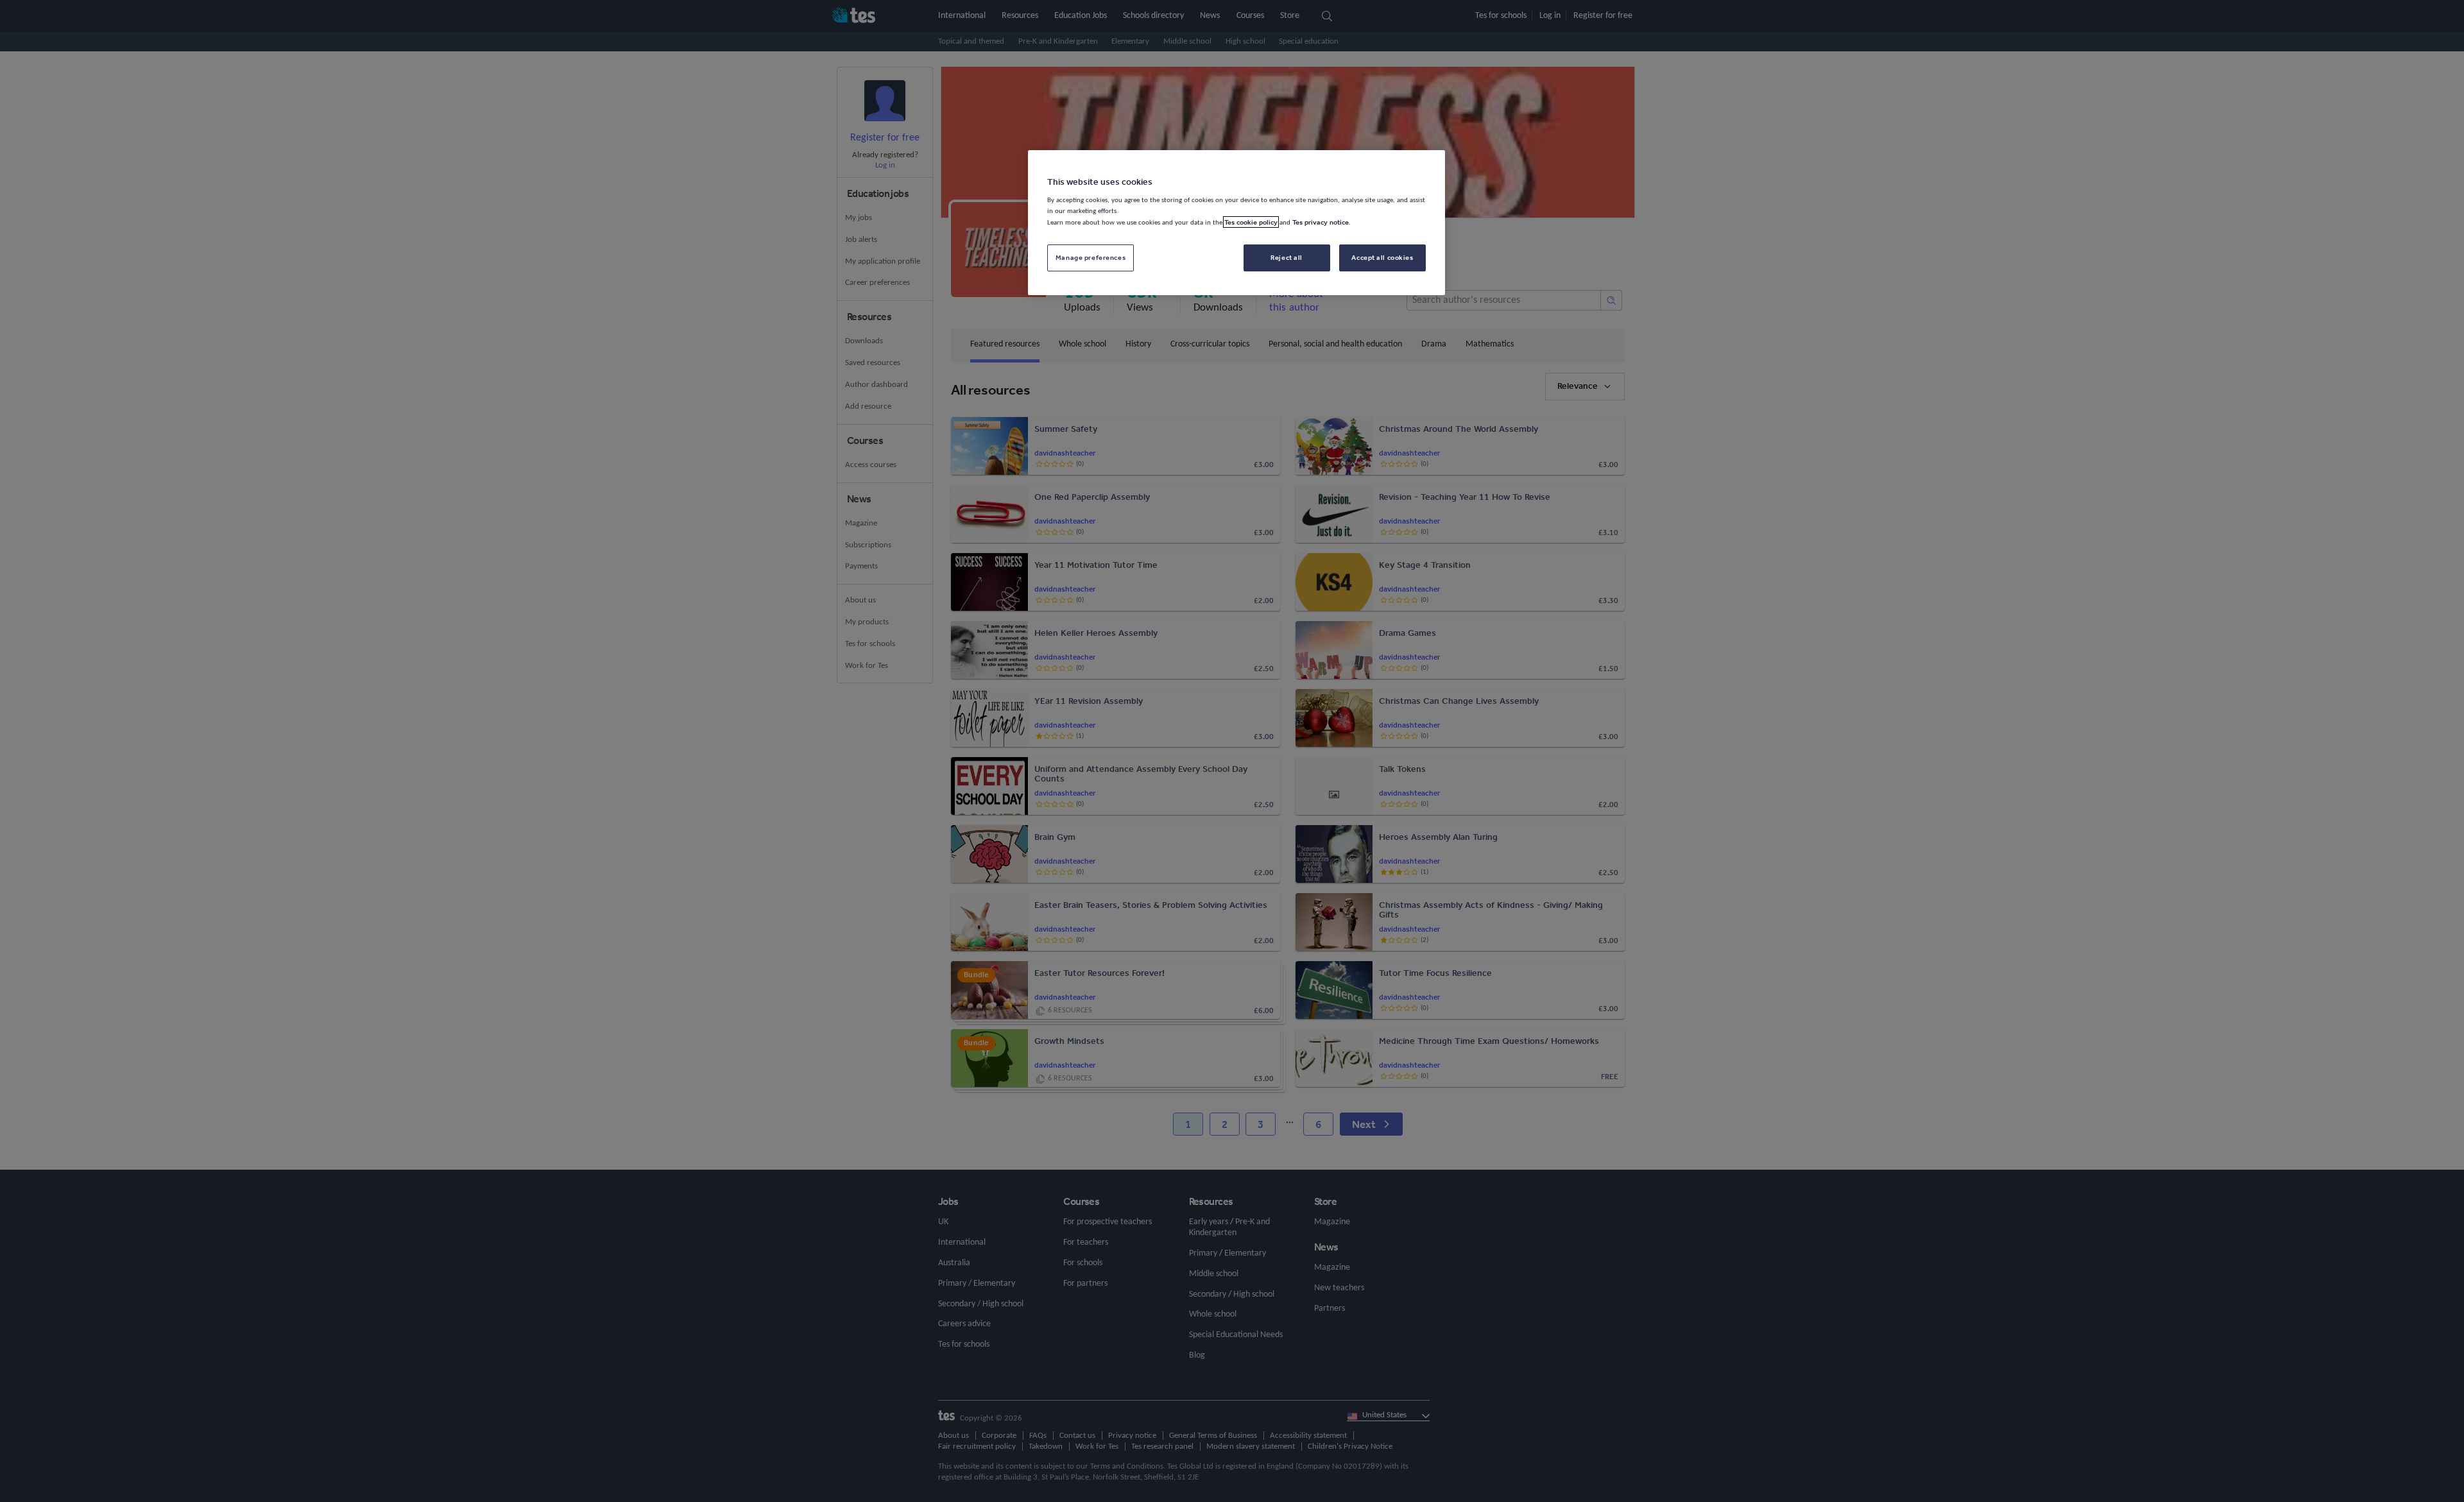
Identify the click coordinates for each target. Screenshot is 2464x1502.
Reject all (1287, 257)
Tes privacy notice (1321, 222)
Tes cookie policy (1251, 222)
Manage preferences (1091, 257)
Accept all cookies (1382, 257)
